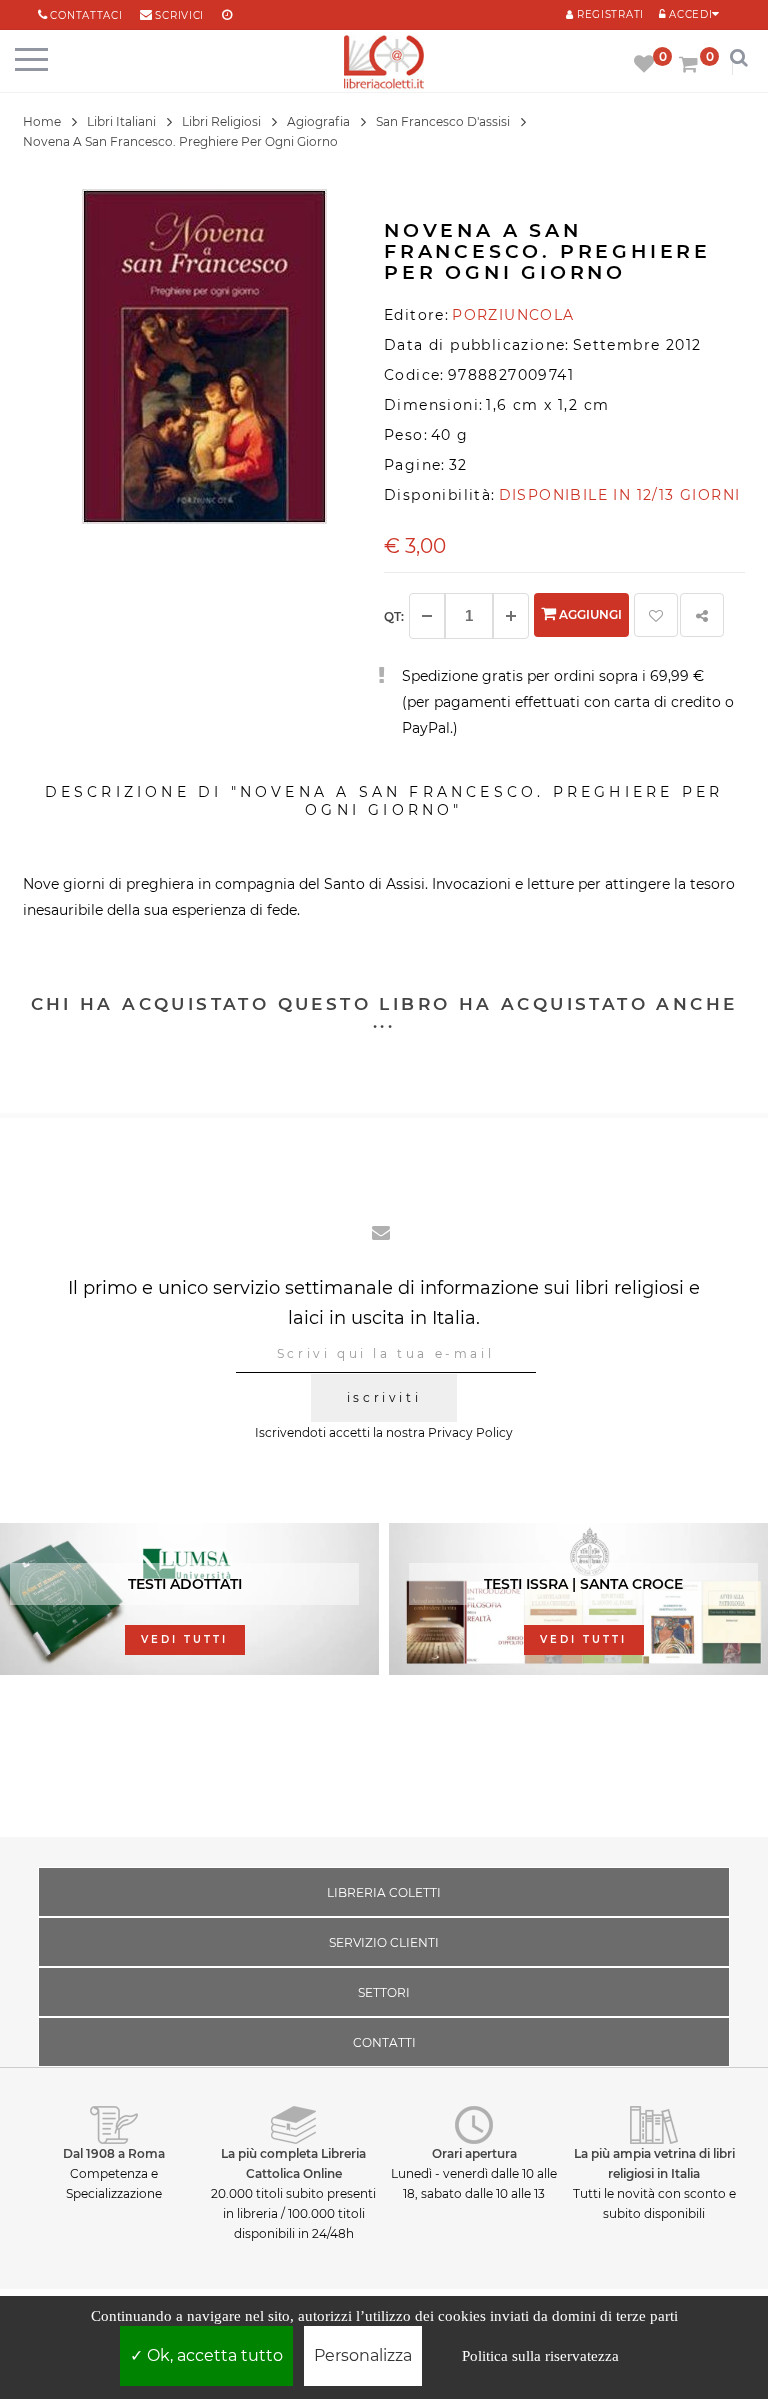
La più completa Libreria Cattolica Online (293, 2163)
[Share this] (702, 615)
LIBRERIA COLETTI (384, 1892)
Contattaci (86, 15)
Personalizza (363, 2355)
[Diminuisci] (427, 616)
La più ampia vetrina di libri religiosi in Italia (654, 2163)
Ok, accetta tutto (213, 2355)
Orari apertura (474, 2153)
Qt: (394, 616)
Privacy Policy (470, 1432)
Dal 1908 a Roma (114, 2153)
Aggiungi (589, 614)
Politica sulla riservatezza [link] (540, 2356)
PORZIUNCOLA (513, 315)
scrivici (179, 15)
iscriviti (384, 1397)
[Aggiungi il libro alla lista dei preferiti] (656, 615)
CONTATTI (384, 2042)
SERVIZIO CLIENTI (384, 1942)
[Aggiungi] (511, 616)
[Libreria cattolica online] (384, 63)
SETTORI (384, 1992)
